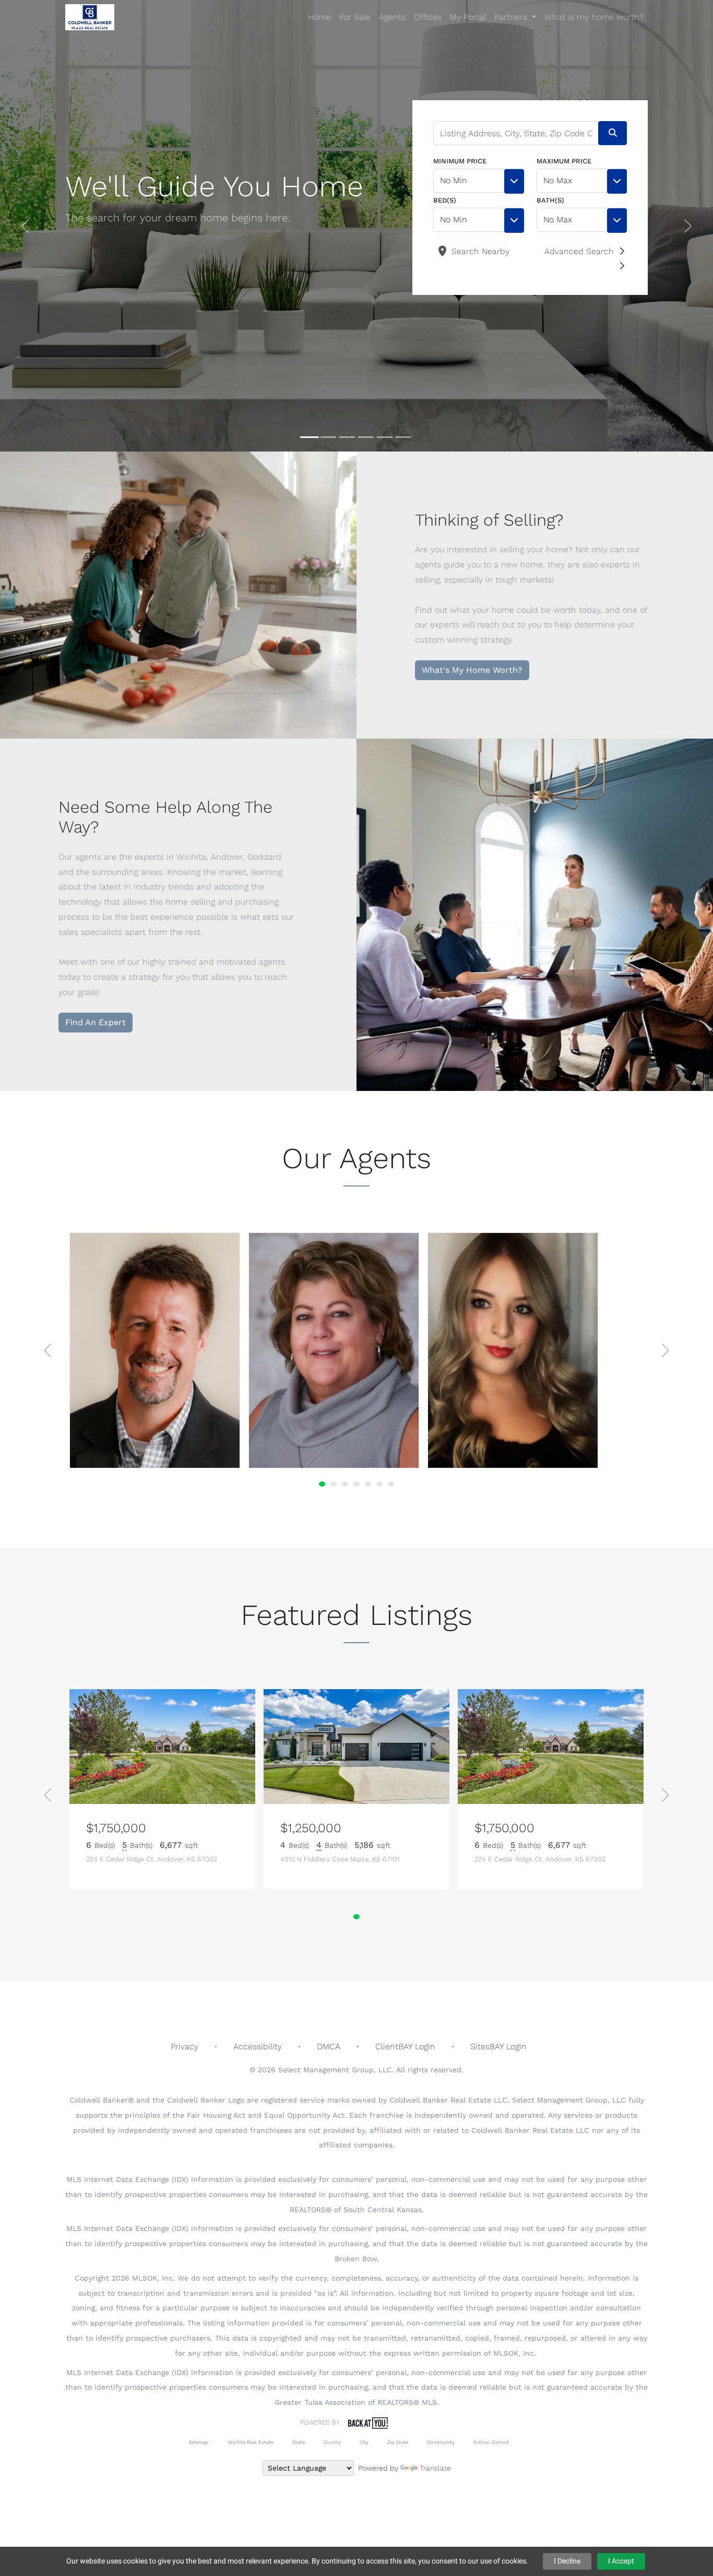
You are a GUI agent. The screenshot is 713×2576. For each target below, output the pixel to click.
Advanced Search (579, 251)
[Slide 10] (356, 1484)
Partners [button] (512, 17)
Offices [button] (428, 17)
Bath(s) (550, 200)
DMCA (329, 2046)
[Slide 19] (391, 1484)
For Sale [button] (355, 17)
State (299, 2442)
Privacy (185, 2046)
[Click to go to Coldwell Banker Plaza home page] (90, 17)
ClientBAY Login (405, 2046)
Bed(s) (445, 200)
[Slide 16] (379, 1484)
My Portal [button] (468, 17)
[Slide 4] (366, 437)
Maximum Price (564, 161)
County (332, 2442)
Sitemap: (199, 2442)
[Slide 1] (310, 437)
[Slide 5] (385, 437)
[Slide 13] (368, 1484)
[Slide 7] (345, 1484)
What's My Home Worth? (472, 670)
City (364, 2442)
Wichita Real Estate (251, 2442)
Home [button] (319, 17)
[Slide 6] (403, 437)
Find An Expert (96, 1022)
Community (441, 2442)
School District (491, 2442)
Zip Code (398, 2442)
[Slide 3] (347, 437)
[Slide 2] (328, 437)
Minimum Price (460, 161)
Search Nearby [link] (479, 251)
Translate (435, 2468)
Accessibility (258, 2046)
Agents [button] (392, 17)
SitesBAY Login (498, 2046)
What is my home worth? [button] (594, 17)
